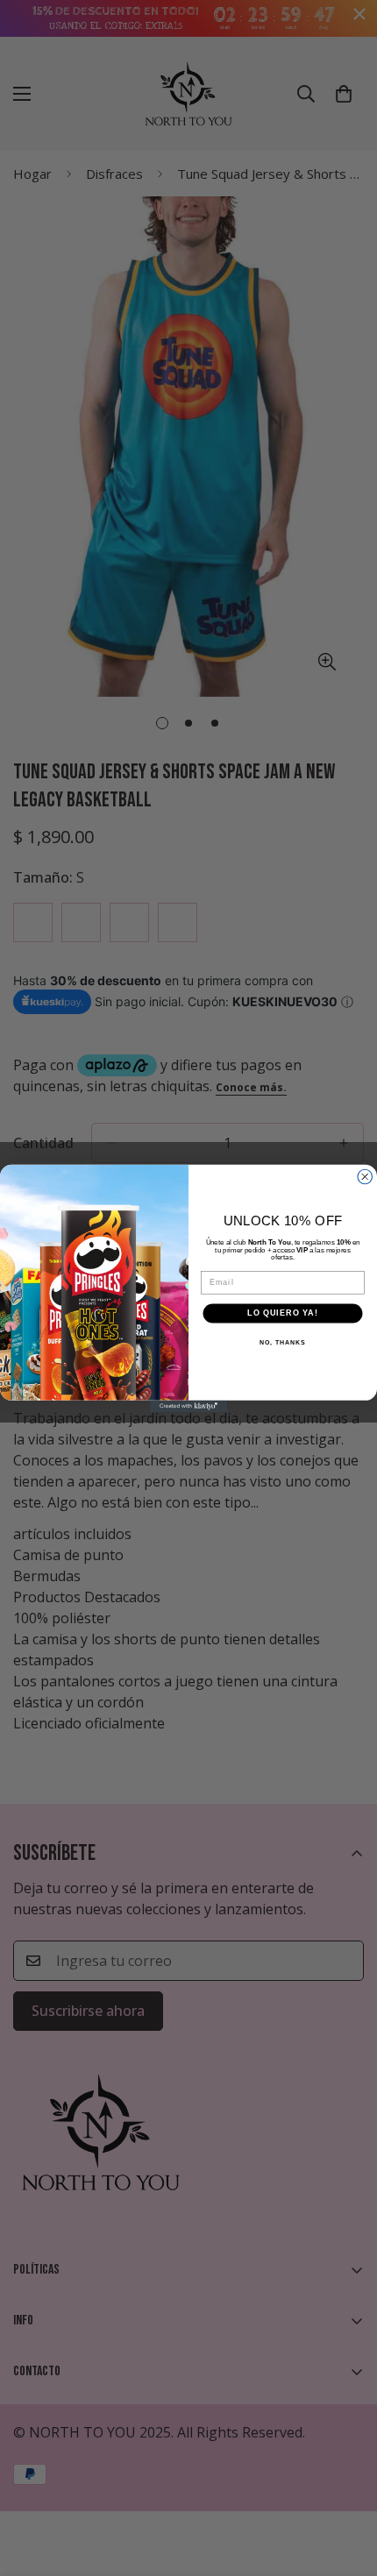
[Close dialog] (365, 1177)
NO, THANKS (282, 1342)
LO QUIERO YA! (282, 1313)
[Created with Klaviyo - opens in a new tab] (188, 1405)
